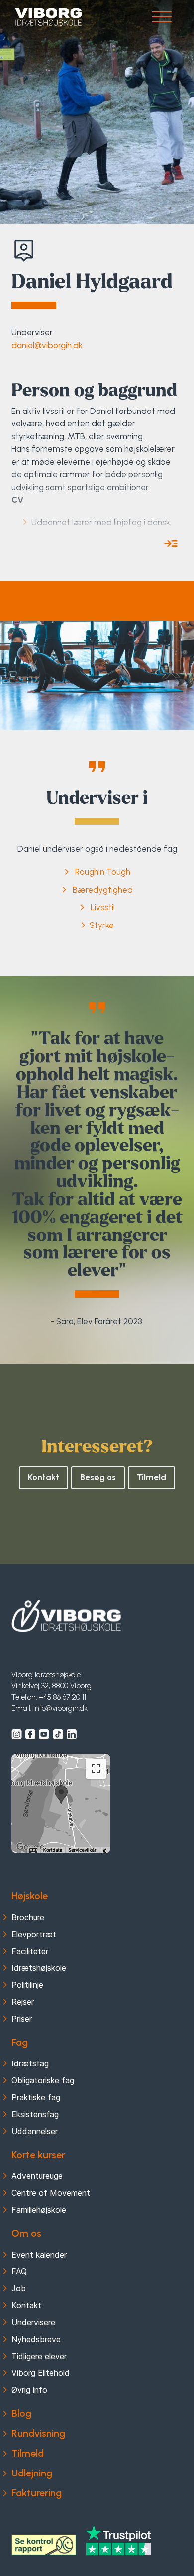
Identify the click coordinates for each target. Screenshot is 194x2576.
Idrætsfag (30, 2063)
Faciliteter (30, 1951)
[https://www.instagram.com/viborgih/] (17, 1734)
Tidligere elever (39, 2356)
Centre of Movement (51, 2193)
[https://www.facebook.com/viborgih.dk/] (30, 1734)
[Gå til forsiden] (48, 17)
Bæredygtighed (103, 890)
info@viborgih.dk (60, 1708)
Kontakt (44, 1477)
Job (19, 2288)
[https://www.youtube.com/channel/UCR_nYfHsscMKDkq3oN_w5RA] (44, 1734)
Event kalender (39, 2255)
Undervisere (33, 2322)
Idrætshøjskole (39, 1968)
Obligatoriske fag (43, 2080)
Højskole (30, 1896)
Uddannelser (35, 2131)
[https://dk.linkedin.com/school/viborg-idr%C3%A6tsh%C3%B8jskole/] (72, 1734)
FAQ (19, 2271)
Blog (21, 2413)
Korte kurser (38, 2155)
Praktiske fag (36, 2097)
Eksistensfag (35, 2114)
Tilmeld (151, 1477)
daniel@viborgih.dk (47, 345)
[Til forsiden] (66, 1616)
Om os (26, 2233)
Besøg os (98, 1477)
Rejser (23, 2002)
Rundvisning (38, 2433)
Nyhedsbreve (36, 2339)
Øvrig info (29, 2390)
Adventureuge (37, 2176)
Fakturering (37, 2493)
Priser (22, 2019)
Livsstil (103, 907)
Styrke (102, 925)
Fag (20, 2042)
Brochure (28, 1917)
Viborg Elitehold (41, 2373)
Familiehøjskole (39, 2210)
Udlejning (32, 2473)
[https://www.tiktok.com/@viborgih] (58, 1734)
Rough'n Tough (103, 872)
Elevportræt (34, 1934)
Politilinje (27, 1985)
